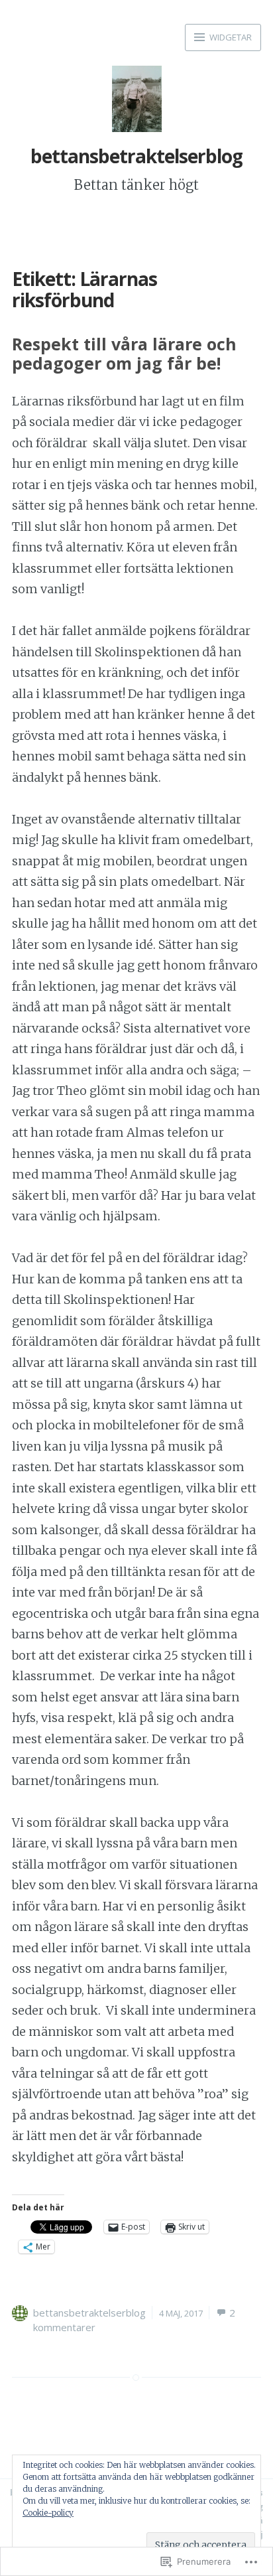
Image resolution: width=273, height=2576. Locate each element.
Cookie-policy (48, 2513)
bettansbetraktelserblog (136, 156)
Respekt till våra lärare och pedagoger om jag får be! (124, 353)
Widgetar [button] (230, 37)
